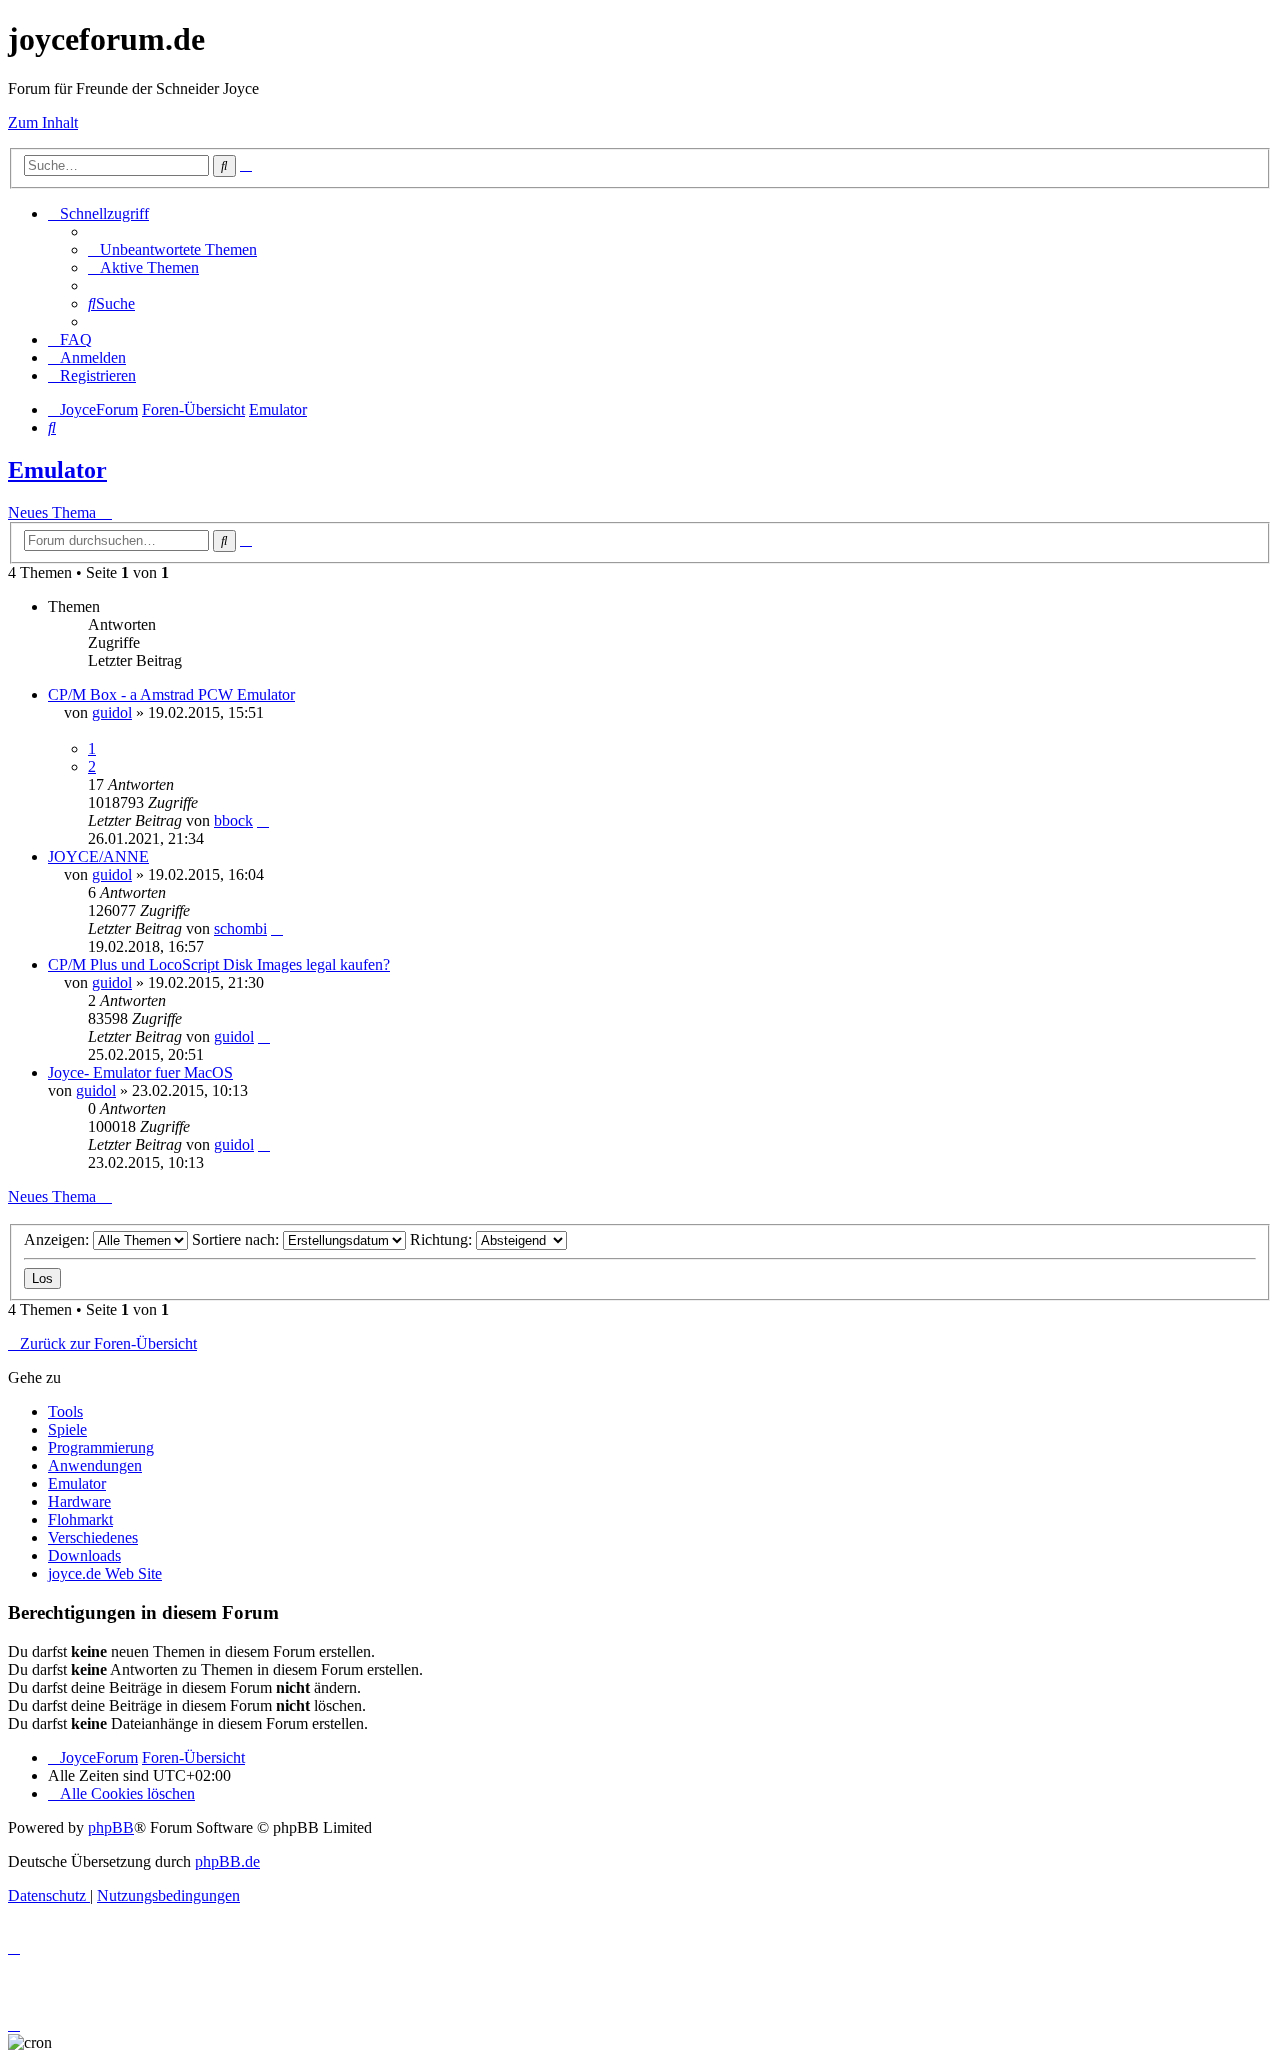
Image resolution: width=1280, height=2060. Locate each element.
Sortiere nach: (237, 1239)
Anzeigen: (58, 1239)
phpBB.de (227, 1861)
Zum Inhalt (43, 122)
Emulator (57, 470)
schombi (240, 928)
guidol (112, 712)
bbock (233, 820)
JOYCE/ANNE (98, 856)
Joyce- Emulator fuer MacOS (140, 1072)
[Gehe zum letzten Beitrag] (263, 820)
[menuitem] (172, 249)
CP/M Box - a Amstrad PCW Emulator (171, 694)
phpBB (111, 1827)
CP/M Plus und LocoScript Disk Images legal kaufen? (219, 964)
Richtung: (443, 1239)
